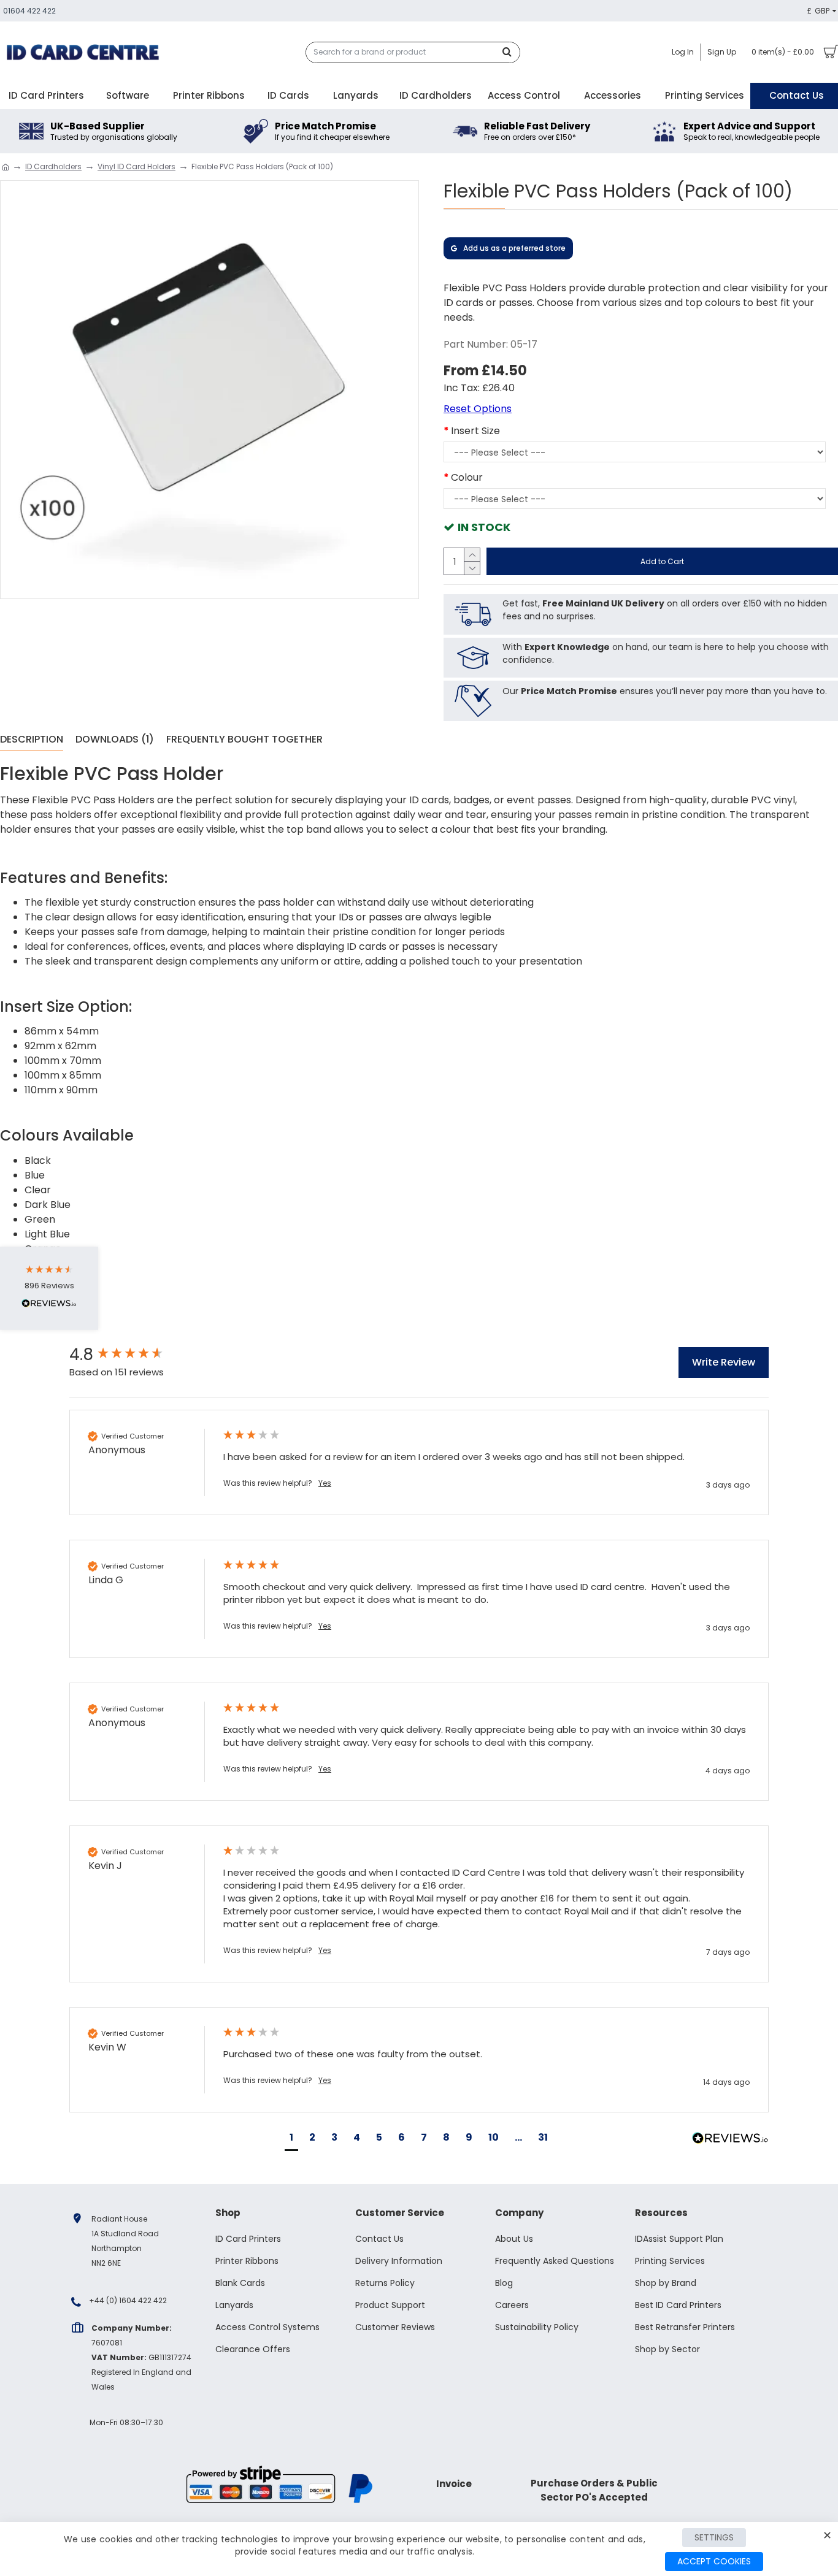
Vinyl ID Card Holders (136, 166)
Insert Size (475, 431)
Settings (714, 2537)
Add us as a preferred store (514, 248)
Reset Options (478, 409)
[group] (134, 1355)
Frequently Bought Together (244, 740)
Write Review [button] (724, 1362)
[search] (510, 52)
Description (32, 740)
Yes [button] (325, 1483)
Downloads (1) (115, 740)
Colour (467, 477)
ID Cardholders (53, 166)
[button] (291, 2139)
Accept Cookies (714, 2561)
